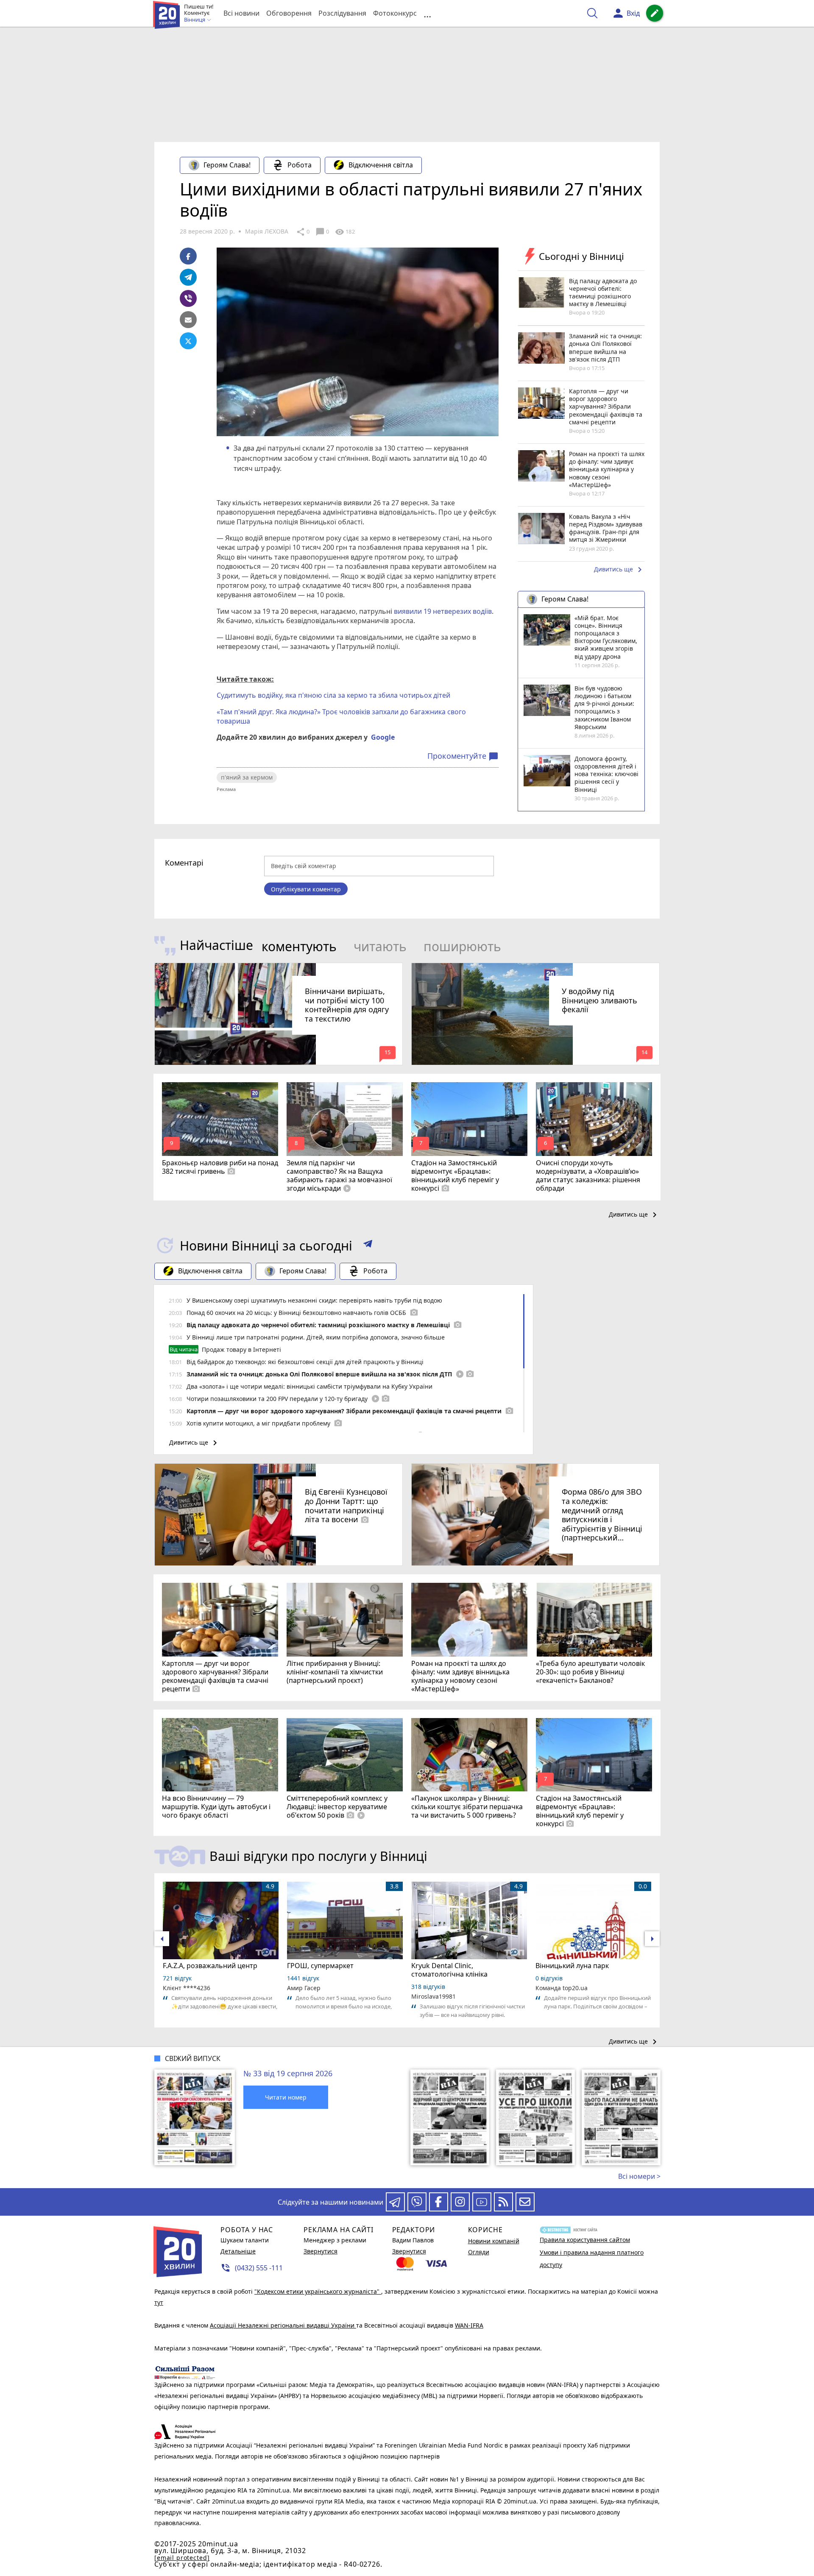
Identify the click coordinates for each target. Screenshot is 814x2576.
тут (159, 2302)
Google (383, 737)
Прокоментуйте (463, 756)
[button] (368, 1245)
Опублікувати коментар (306, 889)
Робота (300, 165)
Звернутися (321, 2251)
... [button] (427, 13)
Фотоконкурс (395, 13)
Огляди (479, 2252)
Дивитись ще (619, 570)
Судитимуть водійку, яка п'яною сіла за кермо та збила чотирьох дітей (333, 695)
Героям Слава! (227, 165)
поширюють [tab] (462, 946)
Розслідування (342, 13)
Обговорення (289, 13)
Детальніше (238, 2251)
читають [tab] (380, 946)
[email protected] (182, 2558)
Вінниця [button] (195, 20)
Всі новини (241, 13)
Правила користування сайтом (585, 2240)
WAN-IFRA (469, 2325)
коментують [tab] (299, 946)
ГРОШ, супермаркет (320, 1966)
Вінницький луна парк (572, 1966)
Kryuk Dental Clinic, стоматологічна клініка (449, 1970)
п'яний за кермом (247, 777)
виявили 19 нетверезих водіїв (442, 611)
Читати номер (286, 2097)
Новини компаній (494, 2241)
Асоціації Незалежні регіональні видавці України (283, 2325)
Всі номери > (639, 2176)
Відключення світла (381, 165)
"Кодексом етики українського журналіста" (318, 2291)
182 (345, 232)
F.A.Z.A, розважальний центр (210, 1966)
